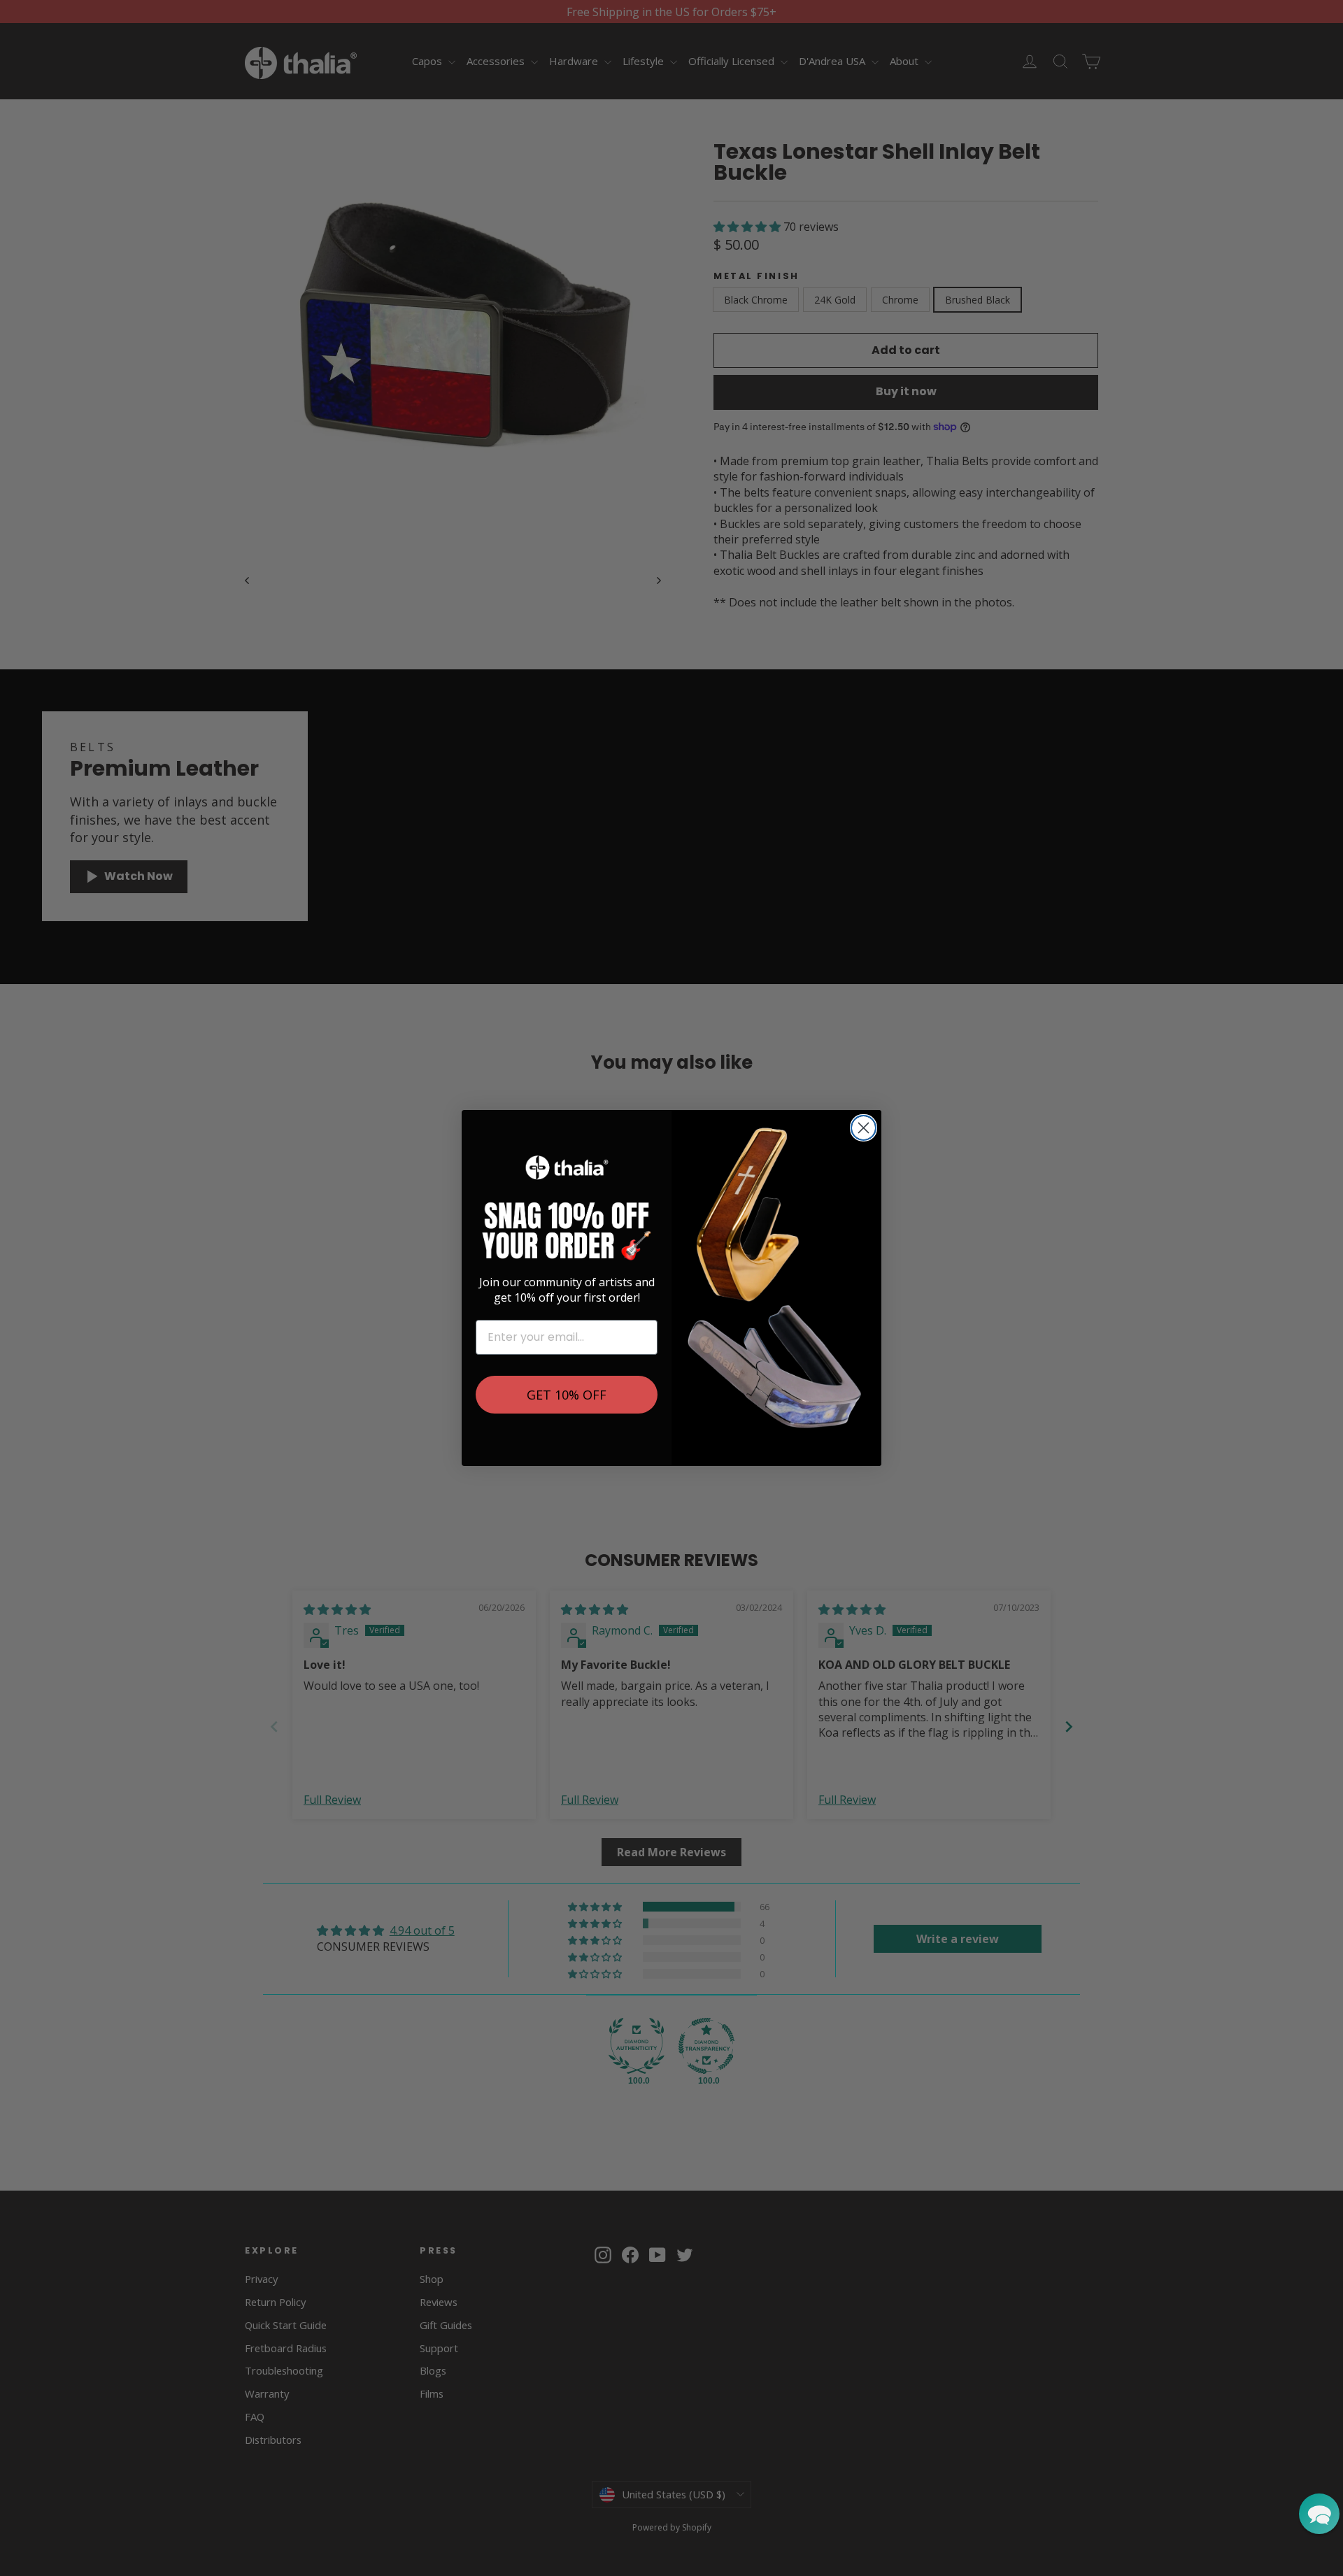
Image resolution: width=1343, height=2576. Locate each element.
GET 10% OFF (567, 1395)
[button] (1319, 2514)
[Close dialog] (864, 1128)
